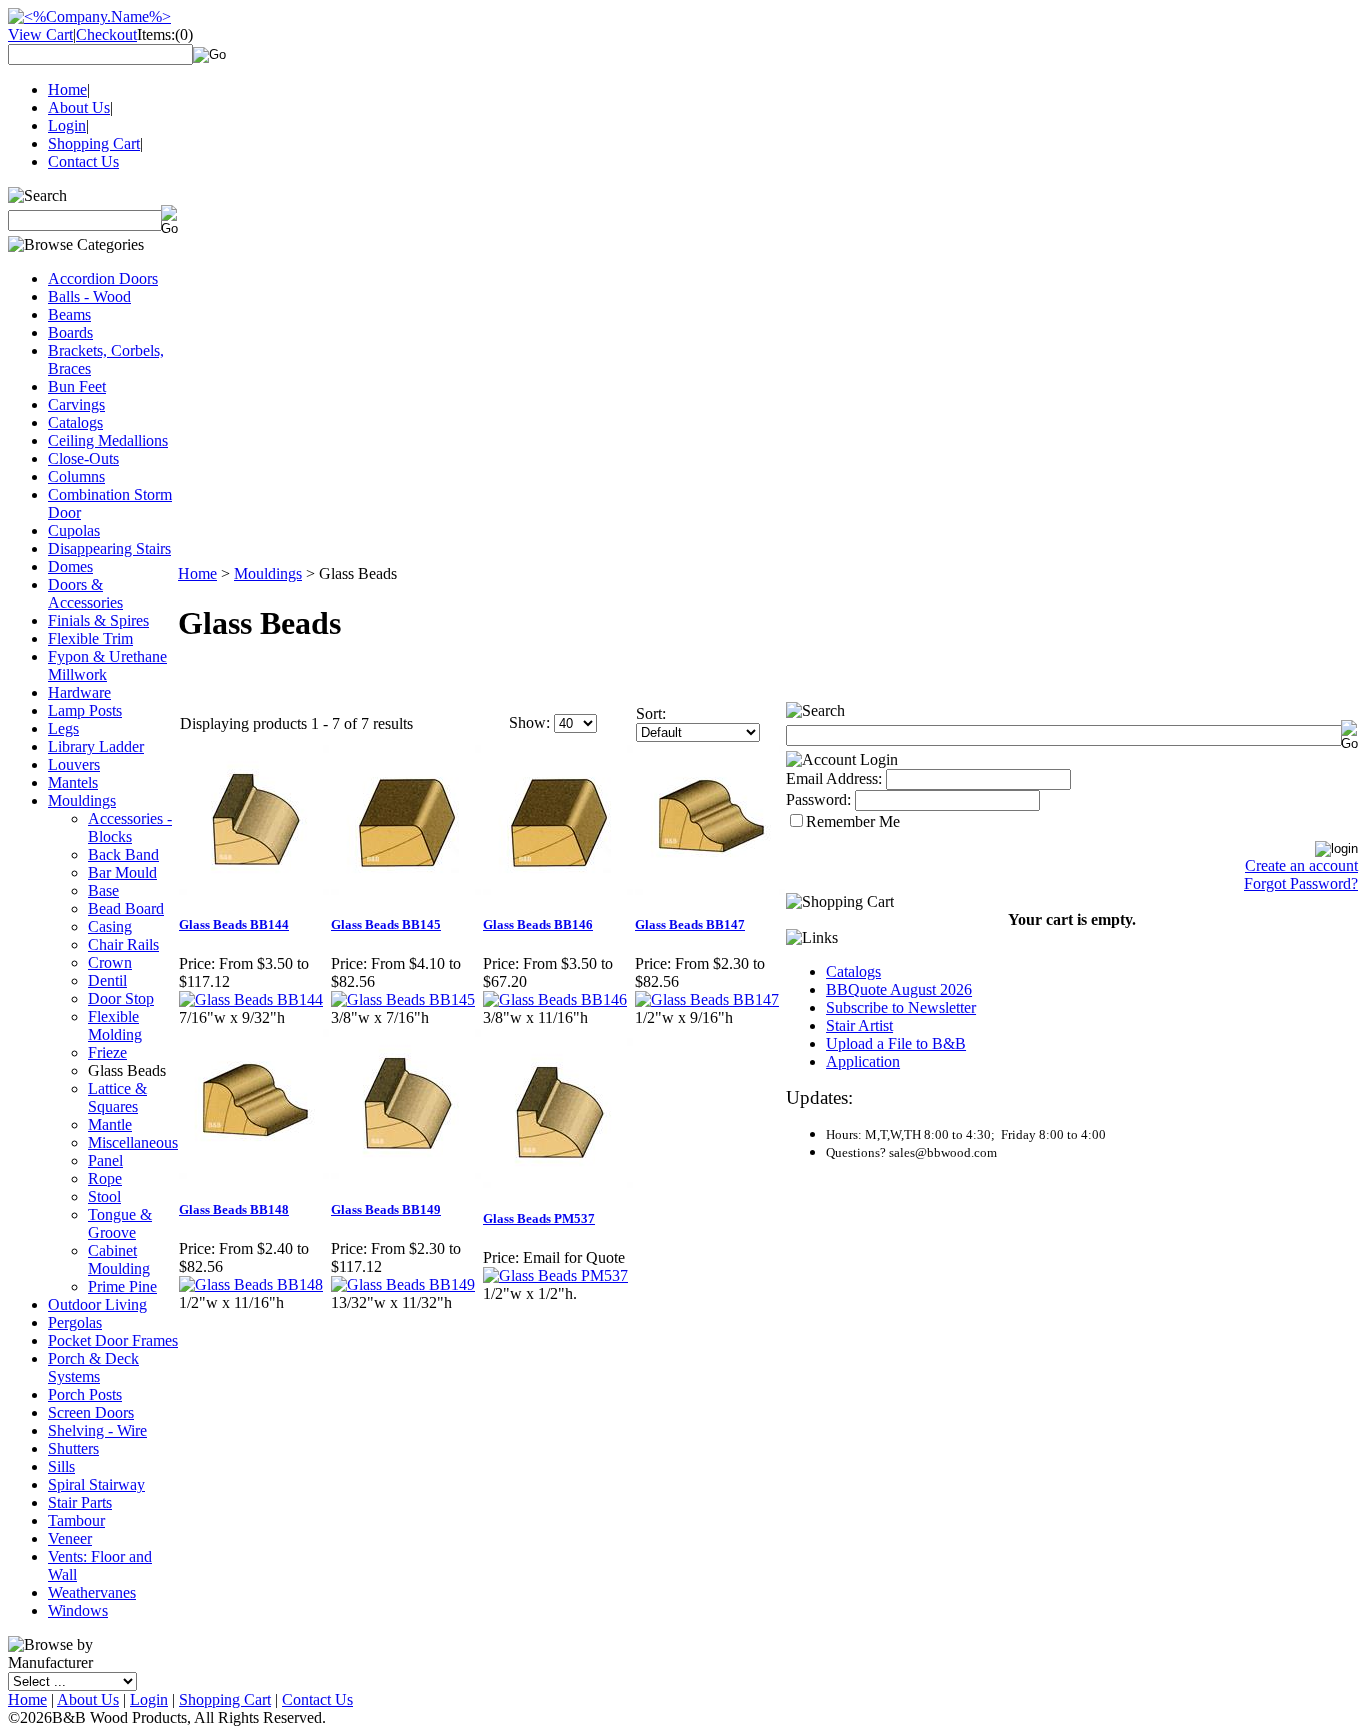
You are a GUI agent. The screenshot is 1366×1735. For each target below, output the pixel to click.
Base (103, 890)
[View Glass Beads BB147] (707, 999)
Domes (70, 566)
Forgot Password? (1301, 883)
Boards (70, 332)
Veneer (70, 1538)
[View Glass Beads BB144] (251, 999)
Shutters (73, 1448)
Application (863, 1061)
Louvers (74, 764)
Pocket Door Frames (113, 1340)
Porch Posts (85, 1394)
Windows (78, 1610)
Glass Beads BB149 (386, 1209)
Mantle (110, 1124)
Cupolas (74, 530)
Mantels (73, 782)
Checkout (106, 34)
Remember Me (853, 821)
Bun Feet (77, 386)
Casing (110, 926)
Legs (63, 728)
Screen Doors (91, 1412)
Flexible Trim (90, 638)
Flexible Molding (115, 1025)
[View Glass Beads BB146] (555, 999)
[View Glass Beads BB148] (251, 1284)
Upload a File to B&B (896, 1043)
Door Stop (121, 998)
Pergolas (75, 1322)
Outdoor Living (97, 1304)
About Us (79, 107)
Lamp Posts (85, 710)
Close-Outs (83, 458)
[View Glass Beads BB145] (403, 999)
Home (67, 89)
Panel (105, 1160)
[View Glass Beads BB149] (403, 1284)
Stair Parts (80, 1502)
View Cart (40, 34)
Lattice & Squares (117, 1097)
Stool (104, 1196)
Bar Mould (122, 872)
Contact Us (83, 161)
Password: (818, 799)
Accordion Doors (103, 278)
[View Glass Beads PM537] (555, 1275)
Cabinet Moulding (119, 1259)
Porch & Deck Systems (93, 1367)
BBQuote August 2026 (899, 989)
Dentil (107, 980)
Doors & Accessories (85, 593)
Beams (69, 314)
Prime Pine (122, 1286)
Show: (529, 722)
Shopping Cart (94, 143)
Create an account (1301, 865)
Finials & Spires (98, 620)
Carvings (76, 404)
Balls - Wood (89, 296)
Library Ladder (96, 746)
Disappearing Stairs (109, 548)
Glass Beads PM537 (539, 1218)
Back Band (123, 854)
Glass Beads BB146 (538, 924)
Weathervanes (92, 1592)
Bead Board (126, 908)
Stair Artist (859, 1025)
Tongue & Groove (120, 1223)
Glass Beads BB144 (234, 924)
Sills (61, 1466)
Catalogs (75, 422)
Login (67, 125)
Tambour (76, 1520)
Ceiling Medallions (108, 440)
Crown (110, 962)
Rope (105, 1178)
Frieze (107, 1052)
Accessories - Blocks (130, 827)
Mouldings (82, 800)
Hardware (79, 692)
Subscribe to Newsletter (901, 1007)
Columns (76, 476)
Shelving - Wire (97, 1430)
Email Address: (834, 778)
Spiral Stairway (96, 1484)
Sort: (651, 713)
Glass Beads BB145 (386, 924)
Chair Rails (123, 944)
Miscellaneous (133, 1142)
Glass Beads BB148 (234, 1209)
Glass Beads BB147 (690, 924)
